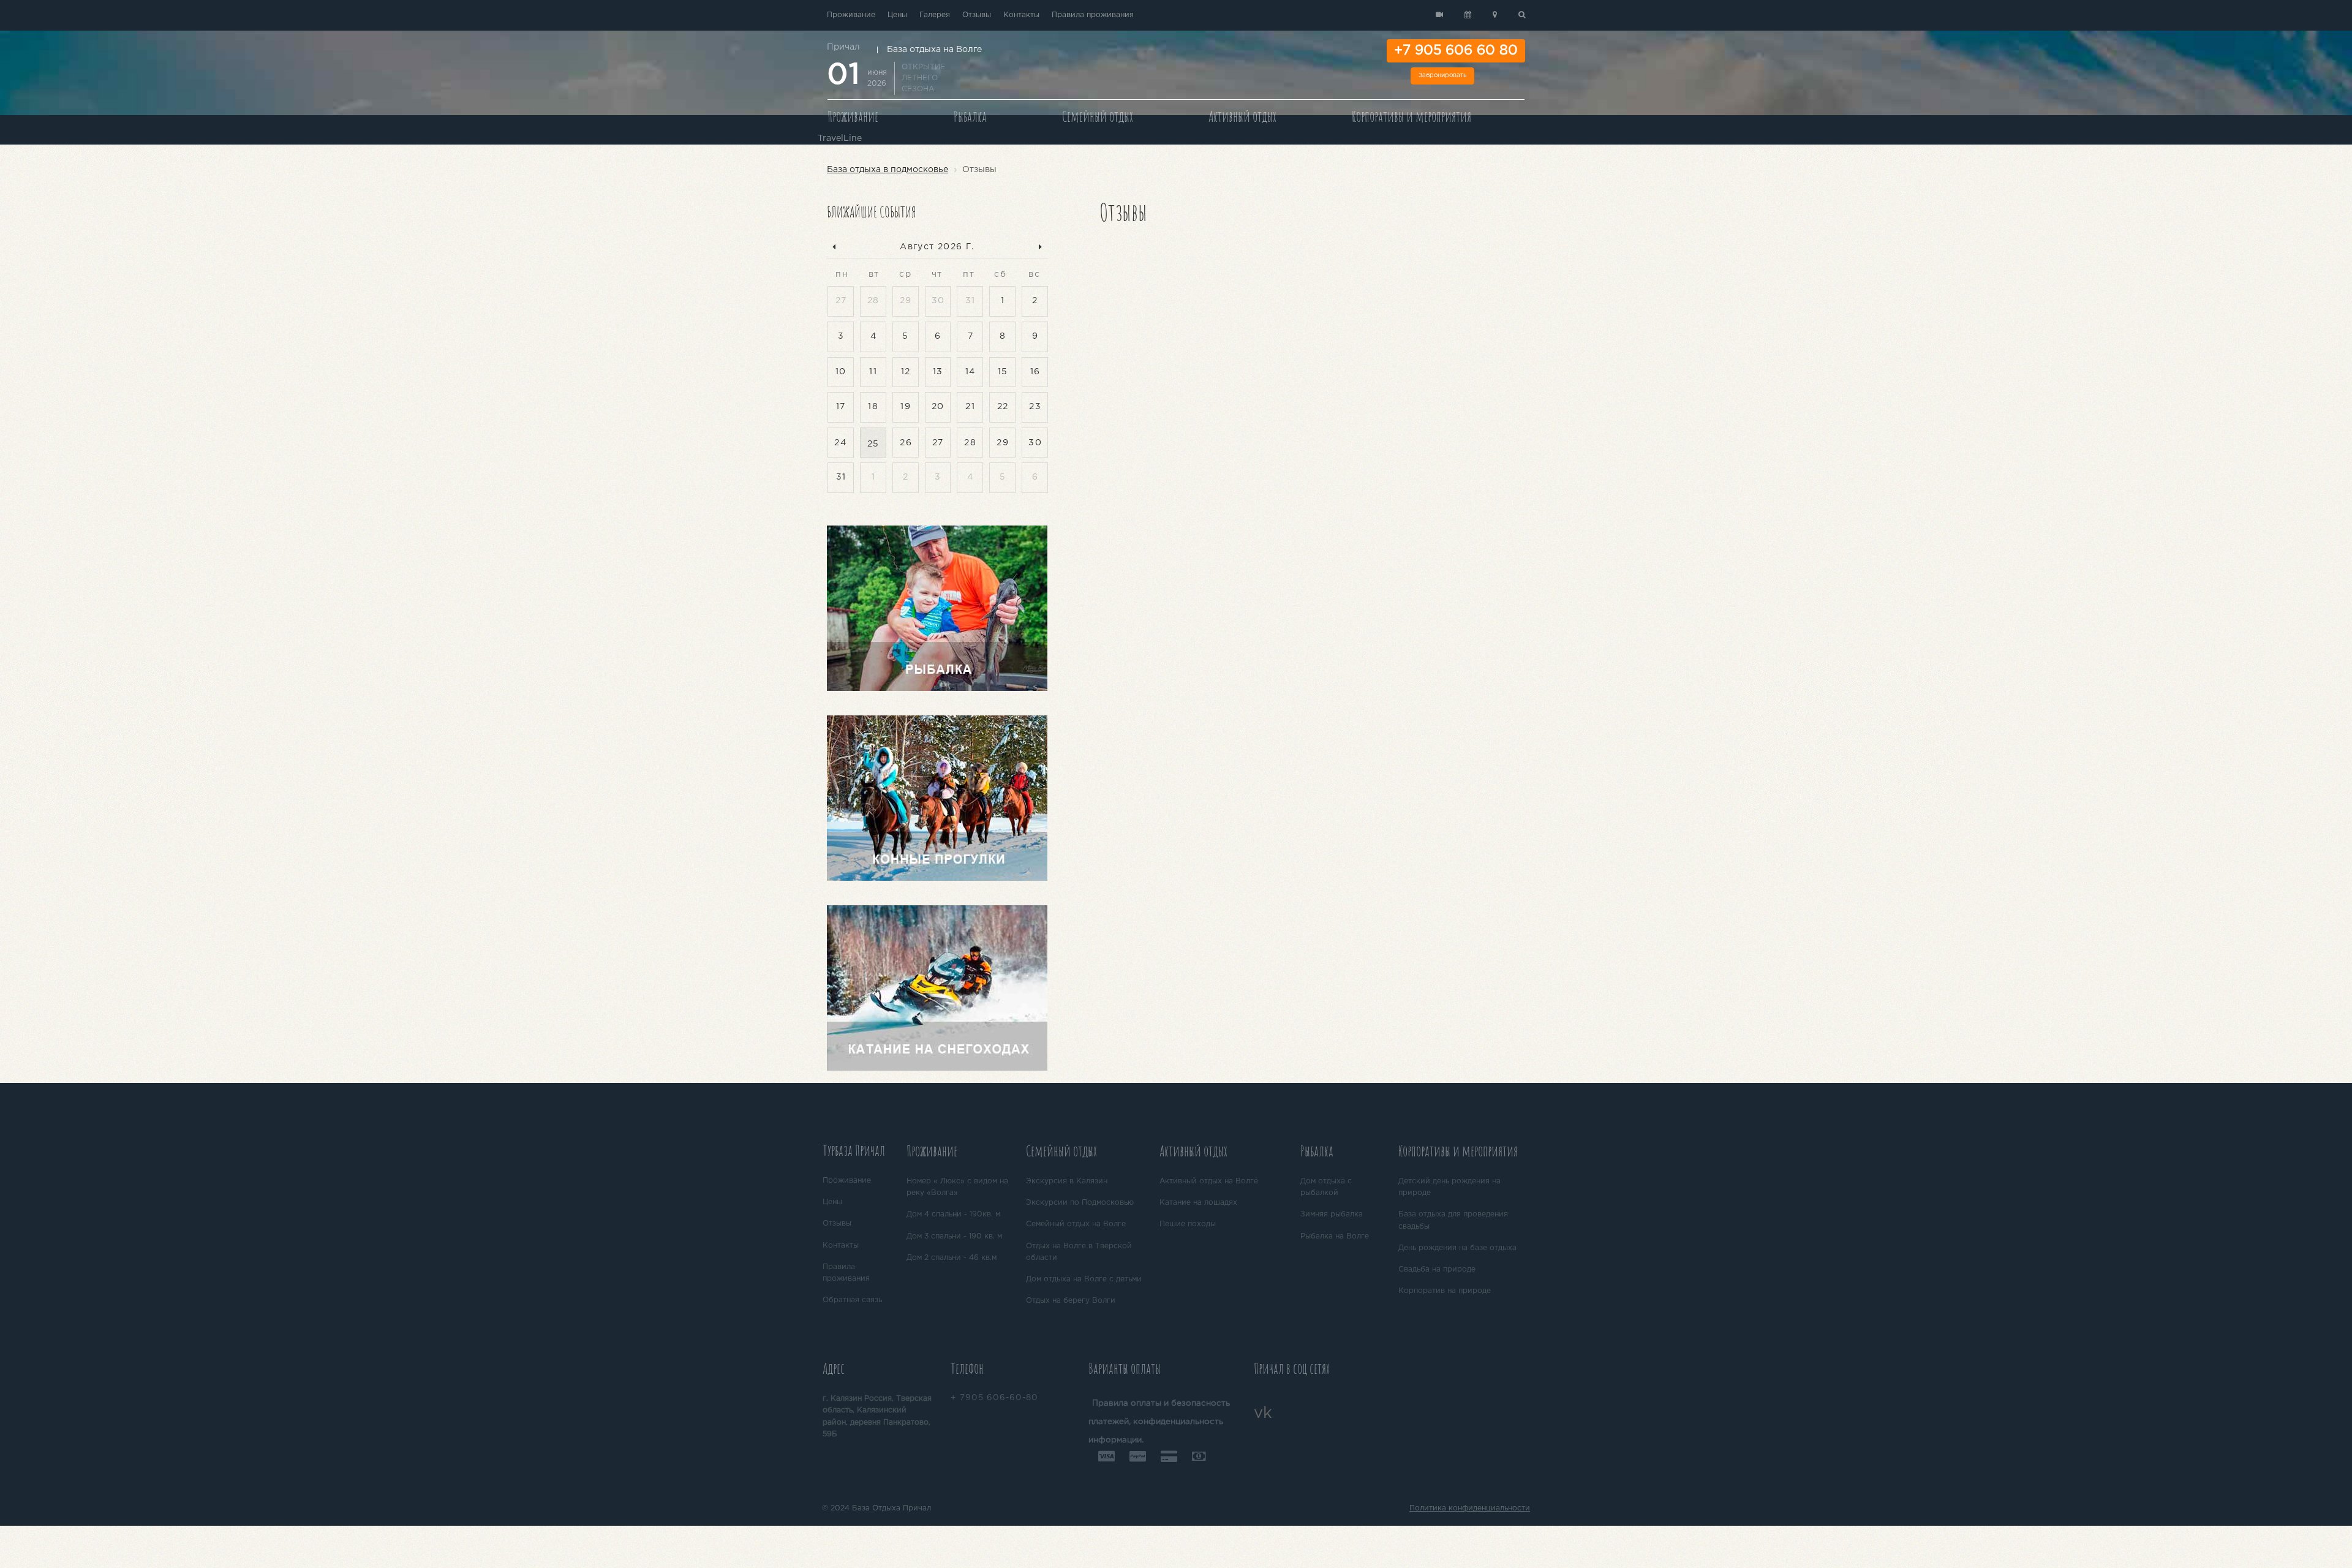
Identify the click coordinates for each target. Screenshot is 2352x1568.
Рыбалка (970, 116)
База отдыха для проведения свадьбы (1453, 1220)
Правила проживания (1093, 15)
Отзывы (977, 15)
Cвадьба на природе (1437, 1269)
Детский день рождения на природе (1449, 1187)
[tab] (860, 1152)
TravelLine (840, 138)
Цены (897, 15)
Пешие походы (1188, 1224)
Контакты (1021, 15)
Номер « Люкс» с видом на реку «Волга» (957, 1187)
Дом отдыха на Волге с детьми (1084, 1279)
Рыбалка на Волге (1335, 1236)
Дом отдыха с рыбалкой (1326, 1187)
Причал (843, 47)
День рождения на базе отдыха (1457, 1248)
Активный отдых (1242, 116)
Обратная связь (852, 1300)
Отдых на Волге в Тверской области (1079, 1252)
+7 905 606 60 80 (1456, 51)
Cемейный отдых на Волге (1076, 1224)
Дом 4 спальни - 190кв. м (953, 1214)
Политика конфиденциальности (1470, 1508)
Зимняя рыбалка (1332, 1214)
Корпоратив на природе (1445, 1291)
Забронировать (1442, 76)
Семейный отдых (1098, 116)
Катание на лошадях (1198, 1203)
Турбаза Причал (854, 1150)
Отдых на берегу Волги (1071, 1301)
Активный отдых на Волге (1209, 1181)
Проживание (851, 15)
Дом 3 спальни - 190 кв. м (954, 1236)
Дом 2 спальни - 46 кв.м (952, 1258)
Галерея (935, 15)
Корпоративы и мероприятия (1412, 116)
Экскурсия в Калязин (1067, 1181)
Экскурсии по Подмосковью (1080, 1203)
